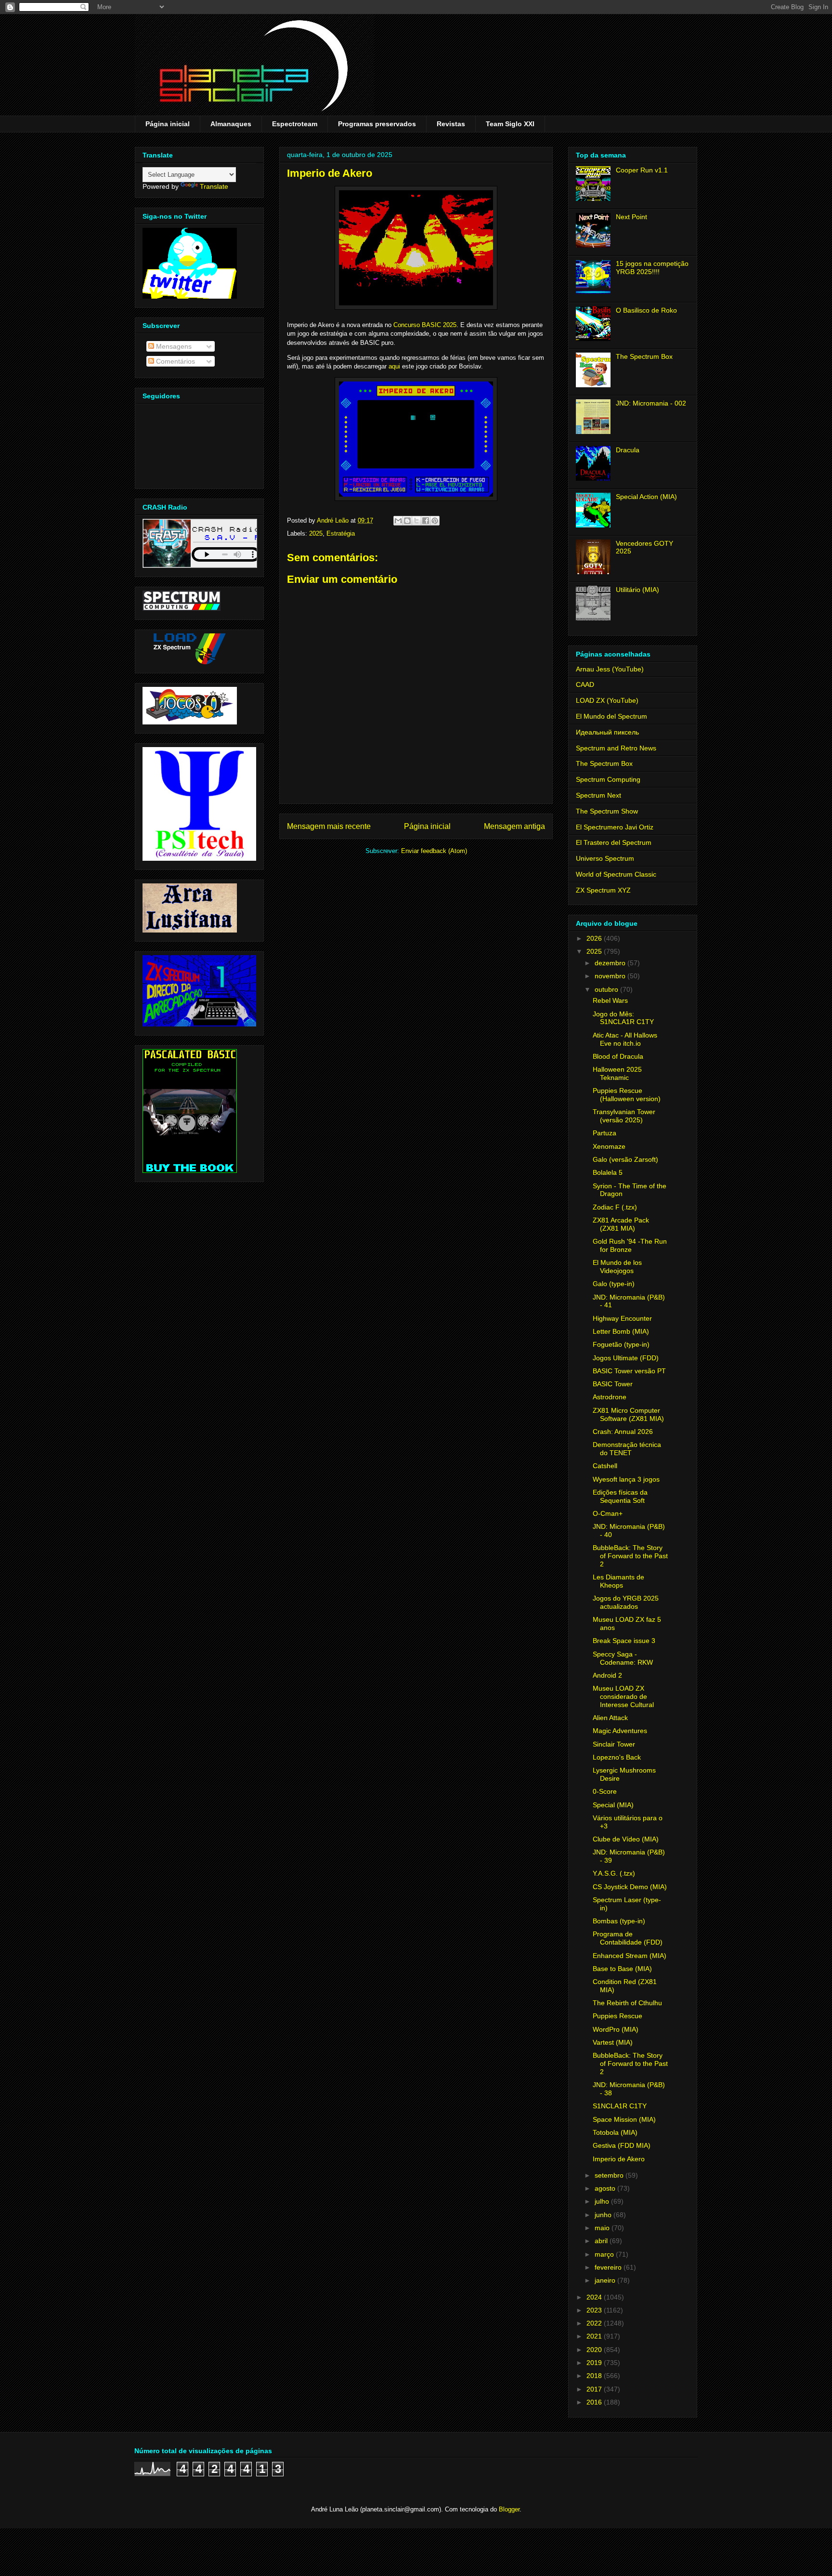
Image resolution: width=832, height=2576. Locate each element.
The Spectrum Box (644, 356)
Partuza (604, 1133)
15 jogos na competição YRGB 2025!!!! (652, 268)
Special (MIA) (613, 1805)
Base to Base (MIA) (622, 1969)
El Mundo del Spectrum (611, 716)
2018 (595, 2376)
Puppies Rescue (617, 2016)
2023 (595, 2310)
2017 (595, 2389)
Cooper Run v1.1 (642, 170)
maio (603, 2228)
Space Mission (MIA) (624, 2119)
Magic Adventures (620, 1731)
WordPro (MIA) (616, 2029)
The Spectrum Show (607, 811)
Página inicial (168, 124)
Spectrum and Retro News (616, 748)
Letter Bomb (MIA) (621, 1331)
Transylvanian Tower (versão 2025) (624, 1116)
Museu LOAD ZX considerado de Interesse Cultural (623, 1696)
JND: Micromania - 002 (651, 403)
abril (602, 2241)
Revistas (451, 124)
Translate (214, 186)
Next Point (631, 217)
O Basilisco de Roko (646, 310)
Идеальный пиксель (607, 732)
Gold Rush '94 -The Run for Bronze (630, 1245)
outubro (607, 989)
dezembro (611, 963)
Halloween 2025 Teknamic (617, 1073)
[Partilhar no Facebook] (426, 521)
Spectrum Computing (608, 779)
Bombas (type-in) (619, 1921)
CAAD (585, 684)
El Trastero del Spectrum (614, 842)
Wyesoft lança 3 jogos (626, 1479)
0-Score (605, 1791)
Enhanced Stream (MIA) (630, 1956)
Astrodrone (610, 1397)
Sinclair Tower (614, 1744)
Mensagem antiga (514, 826)
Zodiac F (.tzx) (615, 1207)
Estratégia (341, 533)
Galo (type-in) (614, 1284)
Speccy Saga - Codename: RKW (623, 1658)
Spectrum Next (598, 795)
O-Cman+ (608, 1513)
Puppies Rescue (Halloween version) (627, 1095)
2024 (595, 2297)
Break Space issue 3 (624, 1641)
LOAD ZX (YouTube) (607, 700)
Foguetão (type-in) (621, 1344)
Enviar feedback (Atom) (434, 851)
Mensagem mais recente (329, 826)
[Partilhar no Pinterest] (435, 521)
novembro (611, 976)
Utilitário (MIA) (637, 590)
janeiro (606, 2280)
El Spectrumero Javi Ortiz (615, 827)
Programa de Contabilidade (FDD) (628, 1938)
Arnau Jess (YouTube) (610, 669)
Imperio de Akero (619, 2159)
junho (604, 2215)
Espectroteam (295, 124)
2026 (595, 938)
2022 (595, 2323)
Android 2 (607, 1675)
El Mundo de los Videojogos (617, 1267)
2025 (316, 533)
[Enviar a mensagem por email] (398, 521)
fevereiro (609, 2267)
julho (603, 2201)
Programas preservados (377, 124)
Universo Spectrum (605, 858)
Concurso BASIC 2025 (425, 325)
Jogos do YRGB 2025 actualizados (626, 1602)
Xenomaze (609, 1146)
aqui (394, 366)
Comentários (175, 361)
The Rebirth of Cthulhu (627, 2003)
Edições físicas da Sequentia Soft (620, 1496)
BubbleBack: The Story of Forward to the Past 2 (630, 1556)
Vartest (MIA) (613, 2042)
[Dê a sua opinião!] (407, 521)
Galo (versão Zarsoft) (625, 1159)
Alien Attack (610, 1718)
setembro (610, 2175)
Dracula (628, 450)
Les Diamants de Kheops (618, 1581)
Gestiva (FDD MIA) (622, 2145)
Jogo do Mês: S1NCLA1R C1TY (623, 1018)
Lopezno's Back (617, 1757)
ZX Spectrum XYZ (603, 890)
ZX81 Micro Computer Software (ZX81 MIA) (628, 1414)
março (605, 2254)
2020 (595, 2350)
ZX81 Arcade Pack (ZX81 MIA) (621, 1224)
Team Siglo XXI (510, 124)
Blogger (509, 2509)
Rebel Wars (610, 1000)
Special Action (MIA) (646, 497)
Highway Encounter (622, 1318)
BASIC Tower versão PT (629, 1371)
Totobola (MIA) (615, 2132)
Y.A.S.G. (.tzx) (614, 1873)
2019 (595, 2363)
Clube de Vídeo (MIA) (626, 1839)
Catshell (605, 1466)
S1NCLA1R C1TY (620, 2106)
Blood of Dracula (618, 1056)
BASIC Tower (613, 1384)
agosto (606, 2188)
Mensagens (173, 346)
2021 (595, 2336)
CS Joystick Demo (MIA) (630, 1887)
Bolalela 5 (608, 1172)
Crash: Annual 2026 (623, 1432)
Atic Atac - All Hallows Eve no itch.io (625, 1039)
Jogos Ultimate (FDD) (626, 1358)
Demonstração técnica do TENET (627, 1449)
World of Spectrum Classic (616, 874)
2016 (595, 2402)
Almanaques (231, 124)
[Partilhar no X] (416, 521)
